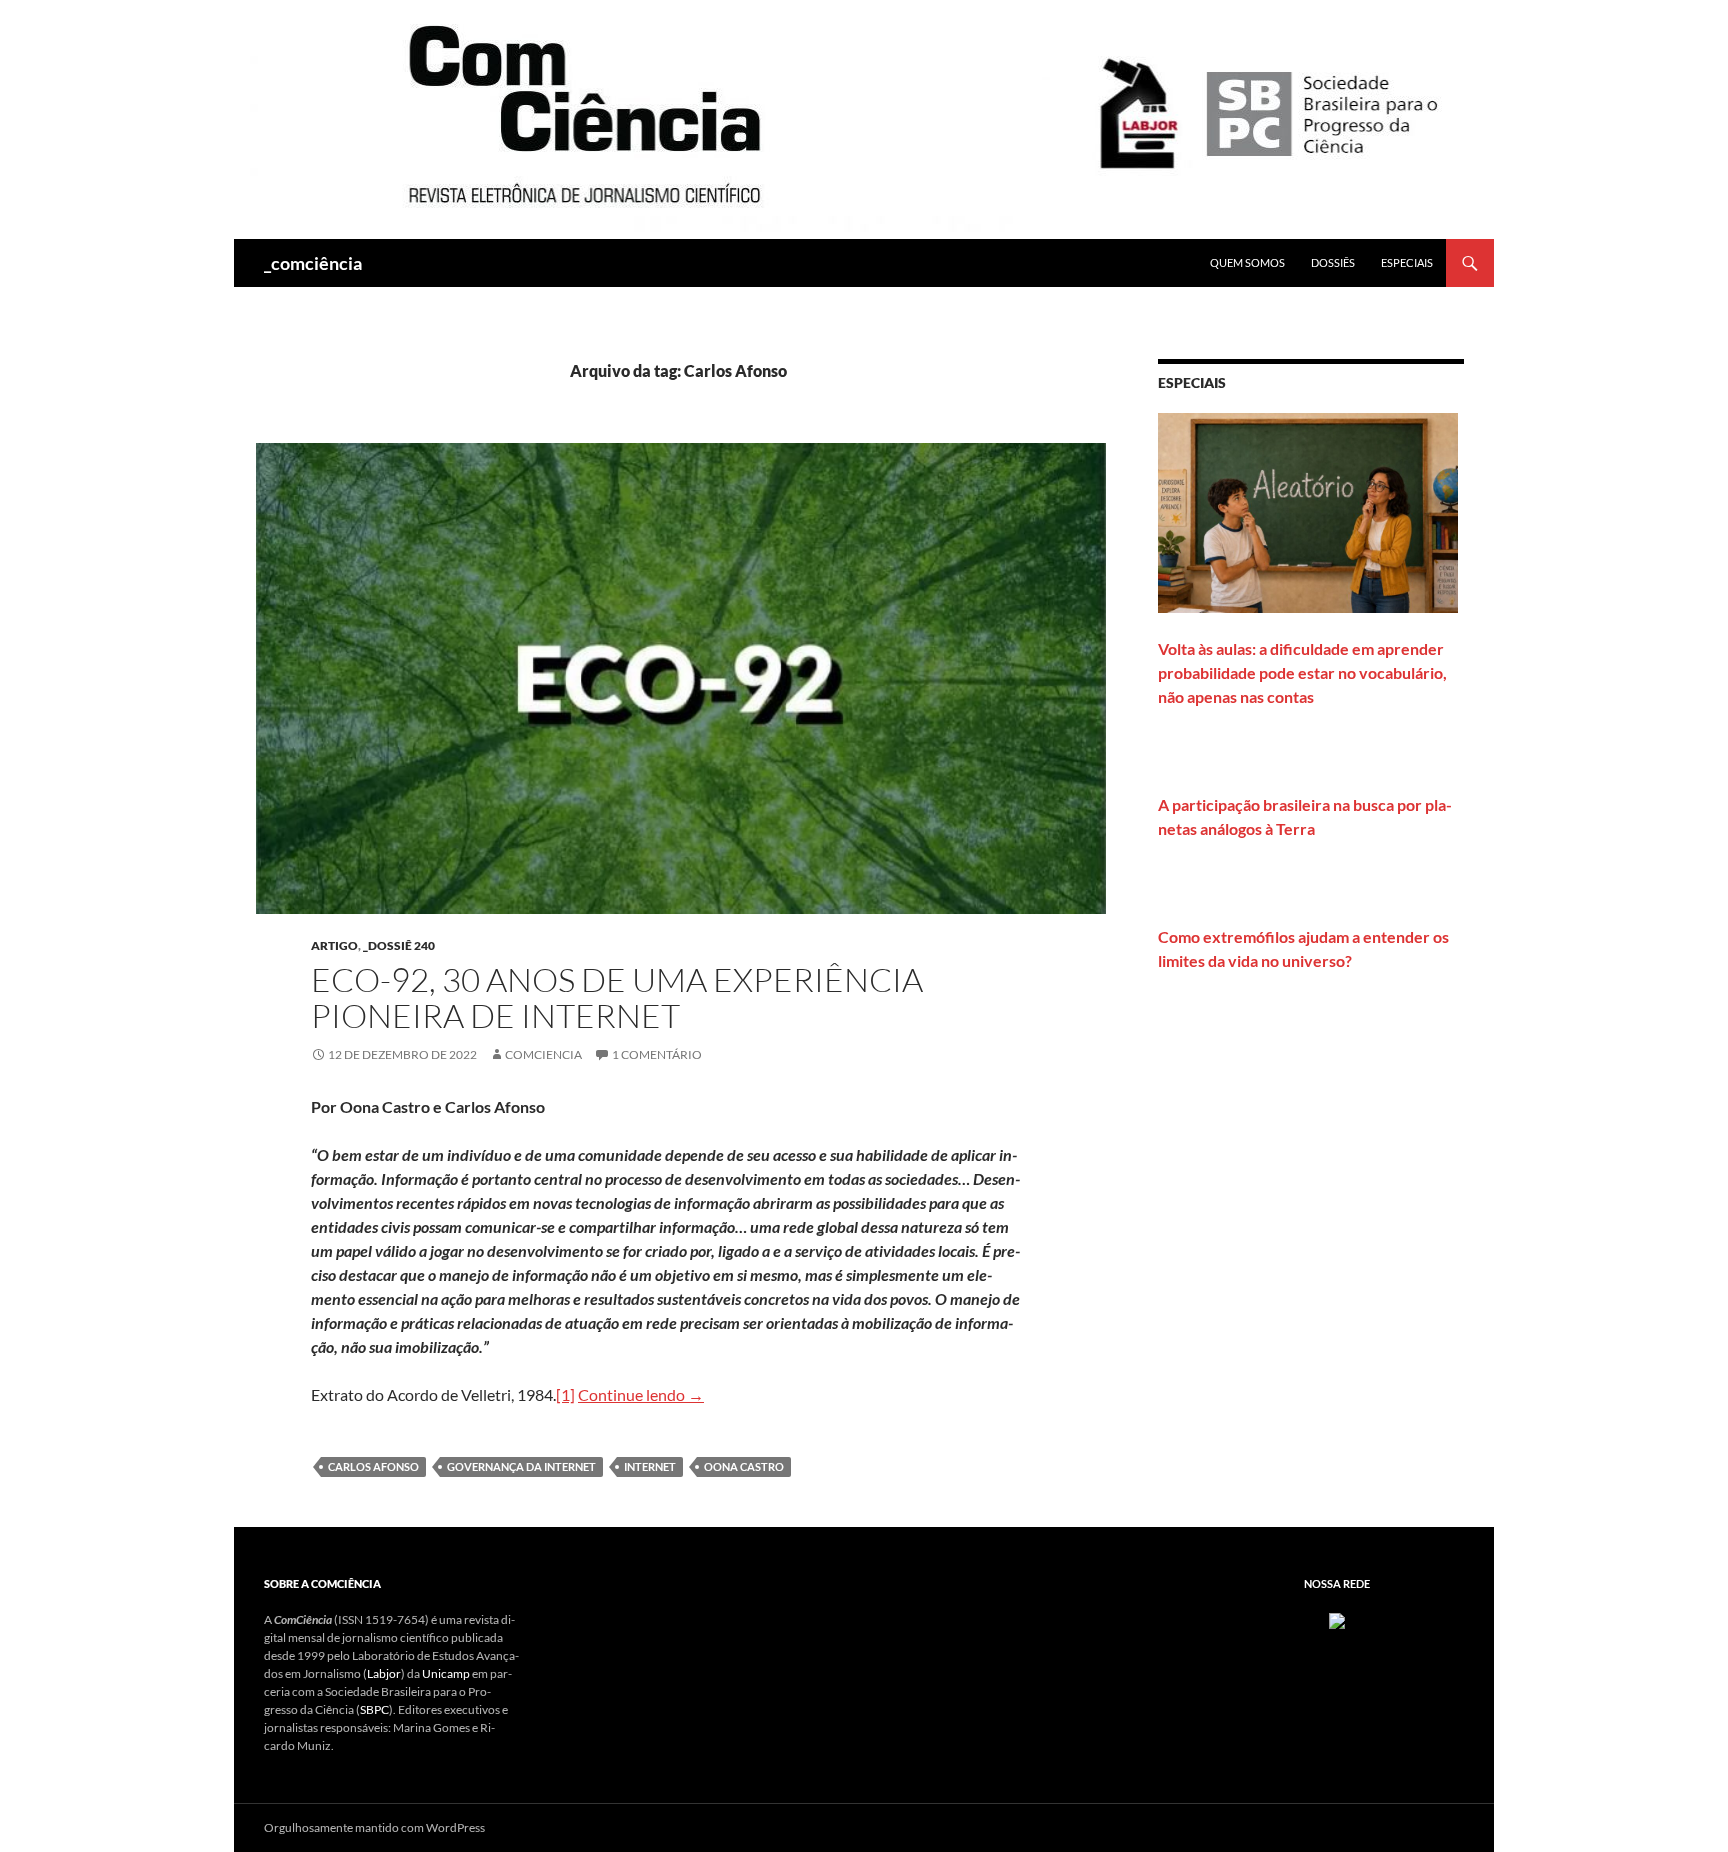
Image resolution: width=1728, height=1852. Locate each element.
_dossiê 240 (399, 945)
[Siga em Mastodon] (1337, 1619)
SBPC (374, 1709)
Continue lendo (641, 1394)
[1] (565, 1394)
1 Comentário (657, 1054)
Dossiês (1333, 262)
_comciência (313, 263)
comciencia (543, 1054)
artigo (334, 945)
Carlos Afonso (373, 1466)
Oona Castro (744, 1466)
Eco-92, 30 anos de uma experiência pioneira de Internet (617, 997)
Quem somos (1247, 262)
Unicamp (446, 1673)
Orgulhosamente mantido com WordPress (374, 1827)
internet (650, 1466)
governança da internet (521, 1466)
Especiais (1407, 262)
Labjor (384, 1673)
